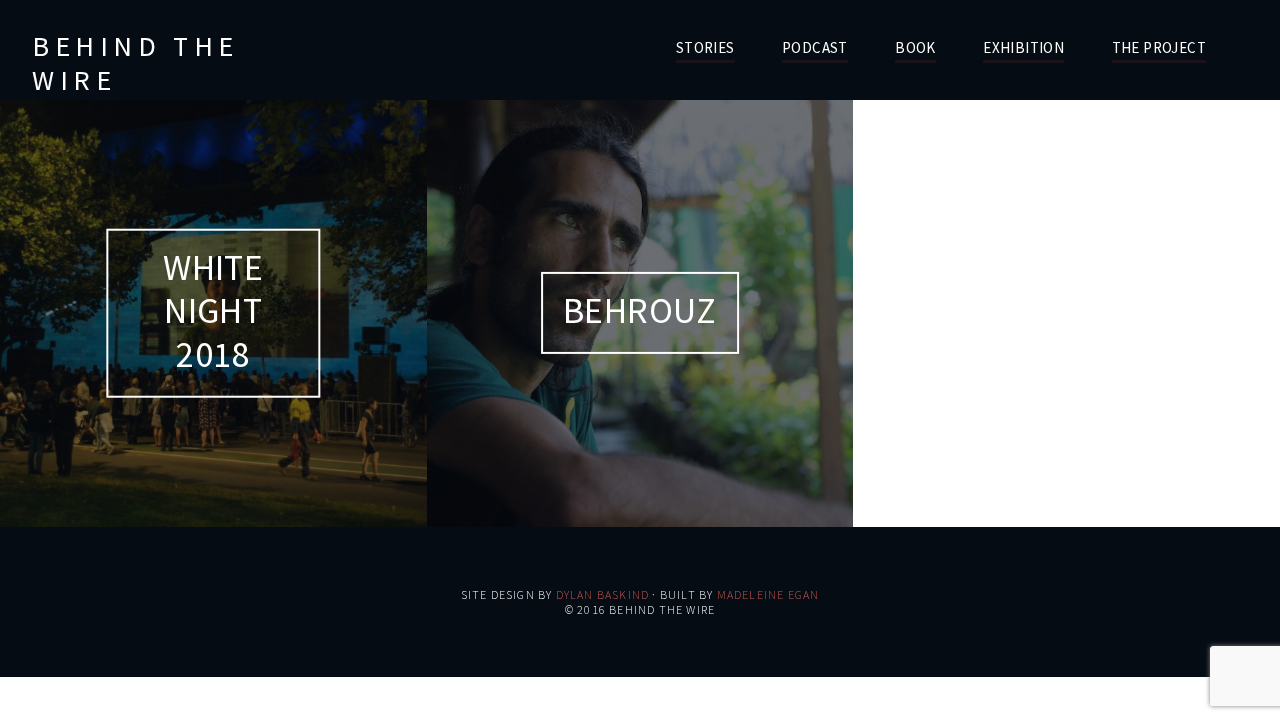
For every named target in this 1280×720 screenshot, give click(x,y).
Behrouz (640, 310)
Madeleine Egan (768, 594)
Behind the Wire (135, 63)
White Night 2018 (213, 310)
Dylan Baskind (603, 594)
